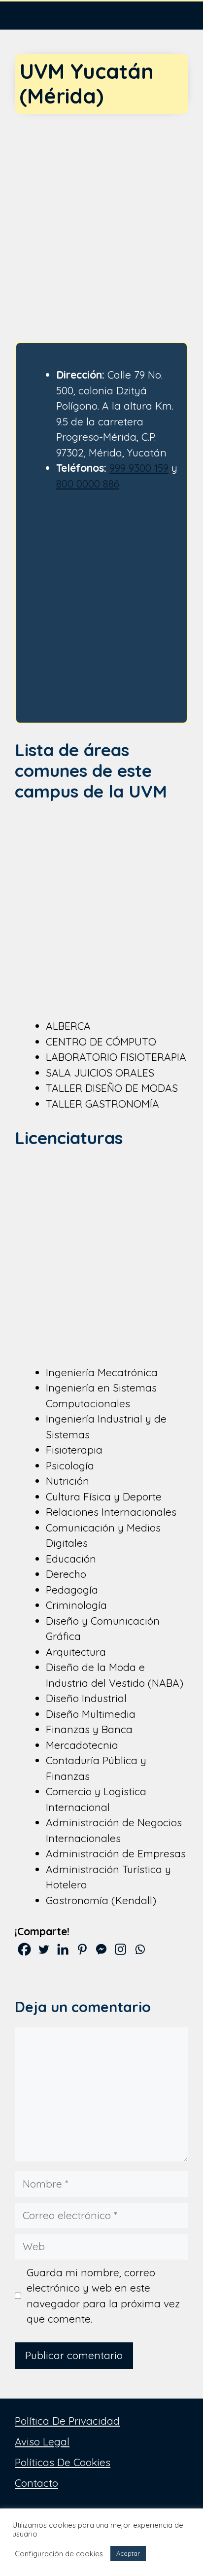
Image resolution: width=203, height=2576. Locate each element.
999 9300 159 (139, 468)
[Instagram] (120, 1949)
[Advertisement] (101, 219)
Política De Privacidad (67, 2421)
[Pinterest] (82, 1949)
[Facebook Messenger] (101, 1949)
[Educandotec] (30, 15)
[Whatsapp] (140, 1949)
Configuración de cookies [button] (59, 2554)
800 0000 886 (88, 484)
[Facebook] (24, 1949)
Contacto (36, 2483)
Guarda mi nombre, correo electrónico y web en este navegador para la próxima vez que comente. (103, 2296)
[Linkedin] (63, 1949)
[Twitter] (44, 1949)
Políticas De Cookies (63, 2462)
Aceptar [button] (128, 2553)
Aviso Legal (42, 2441)
